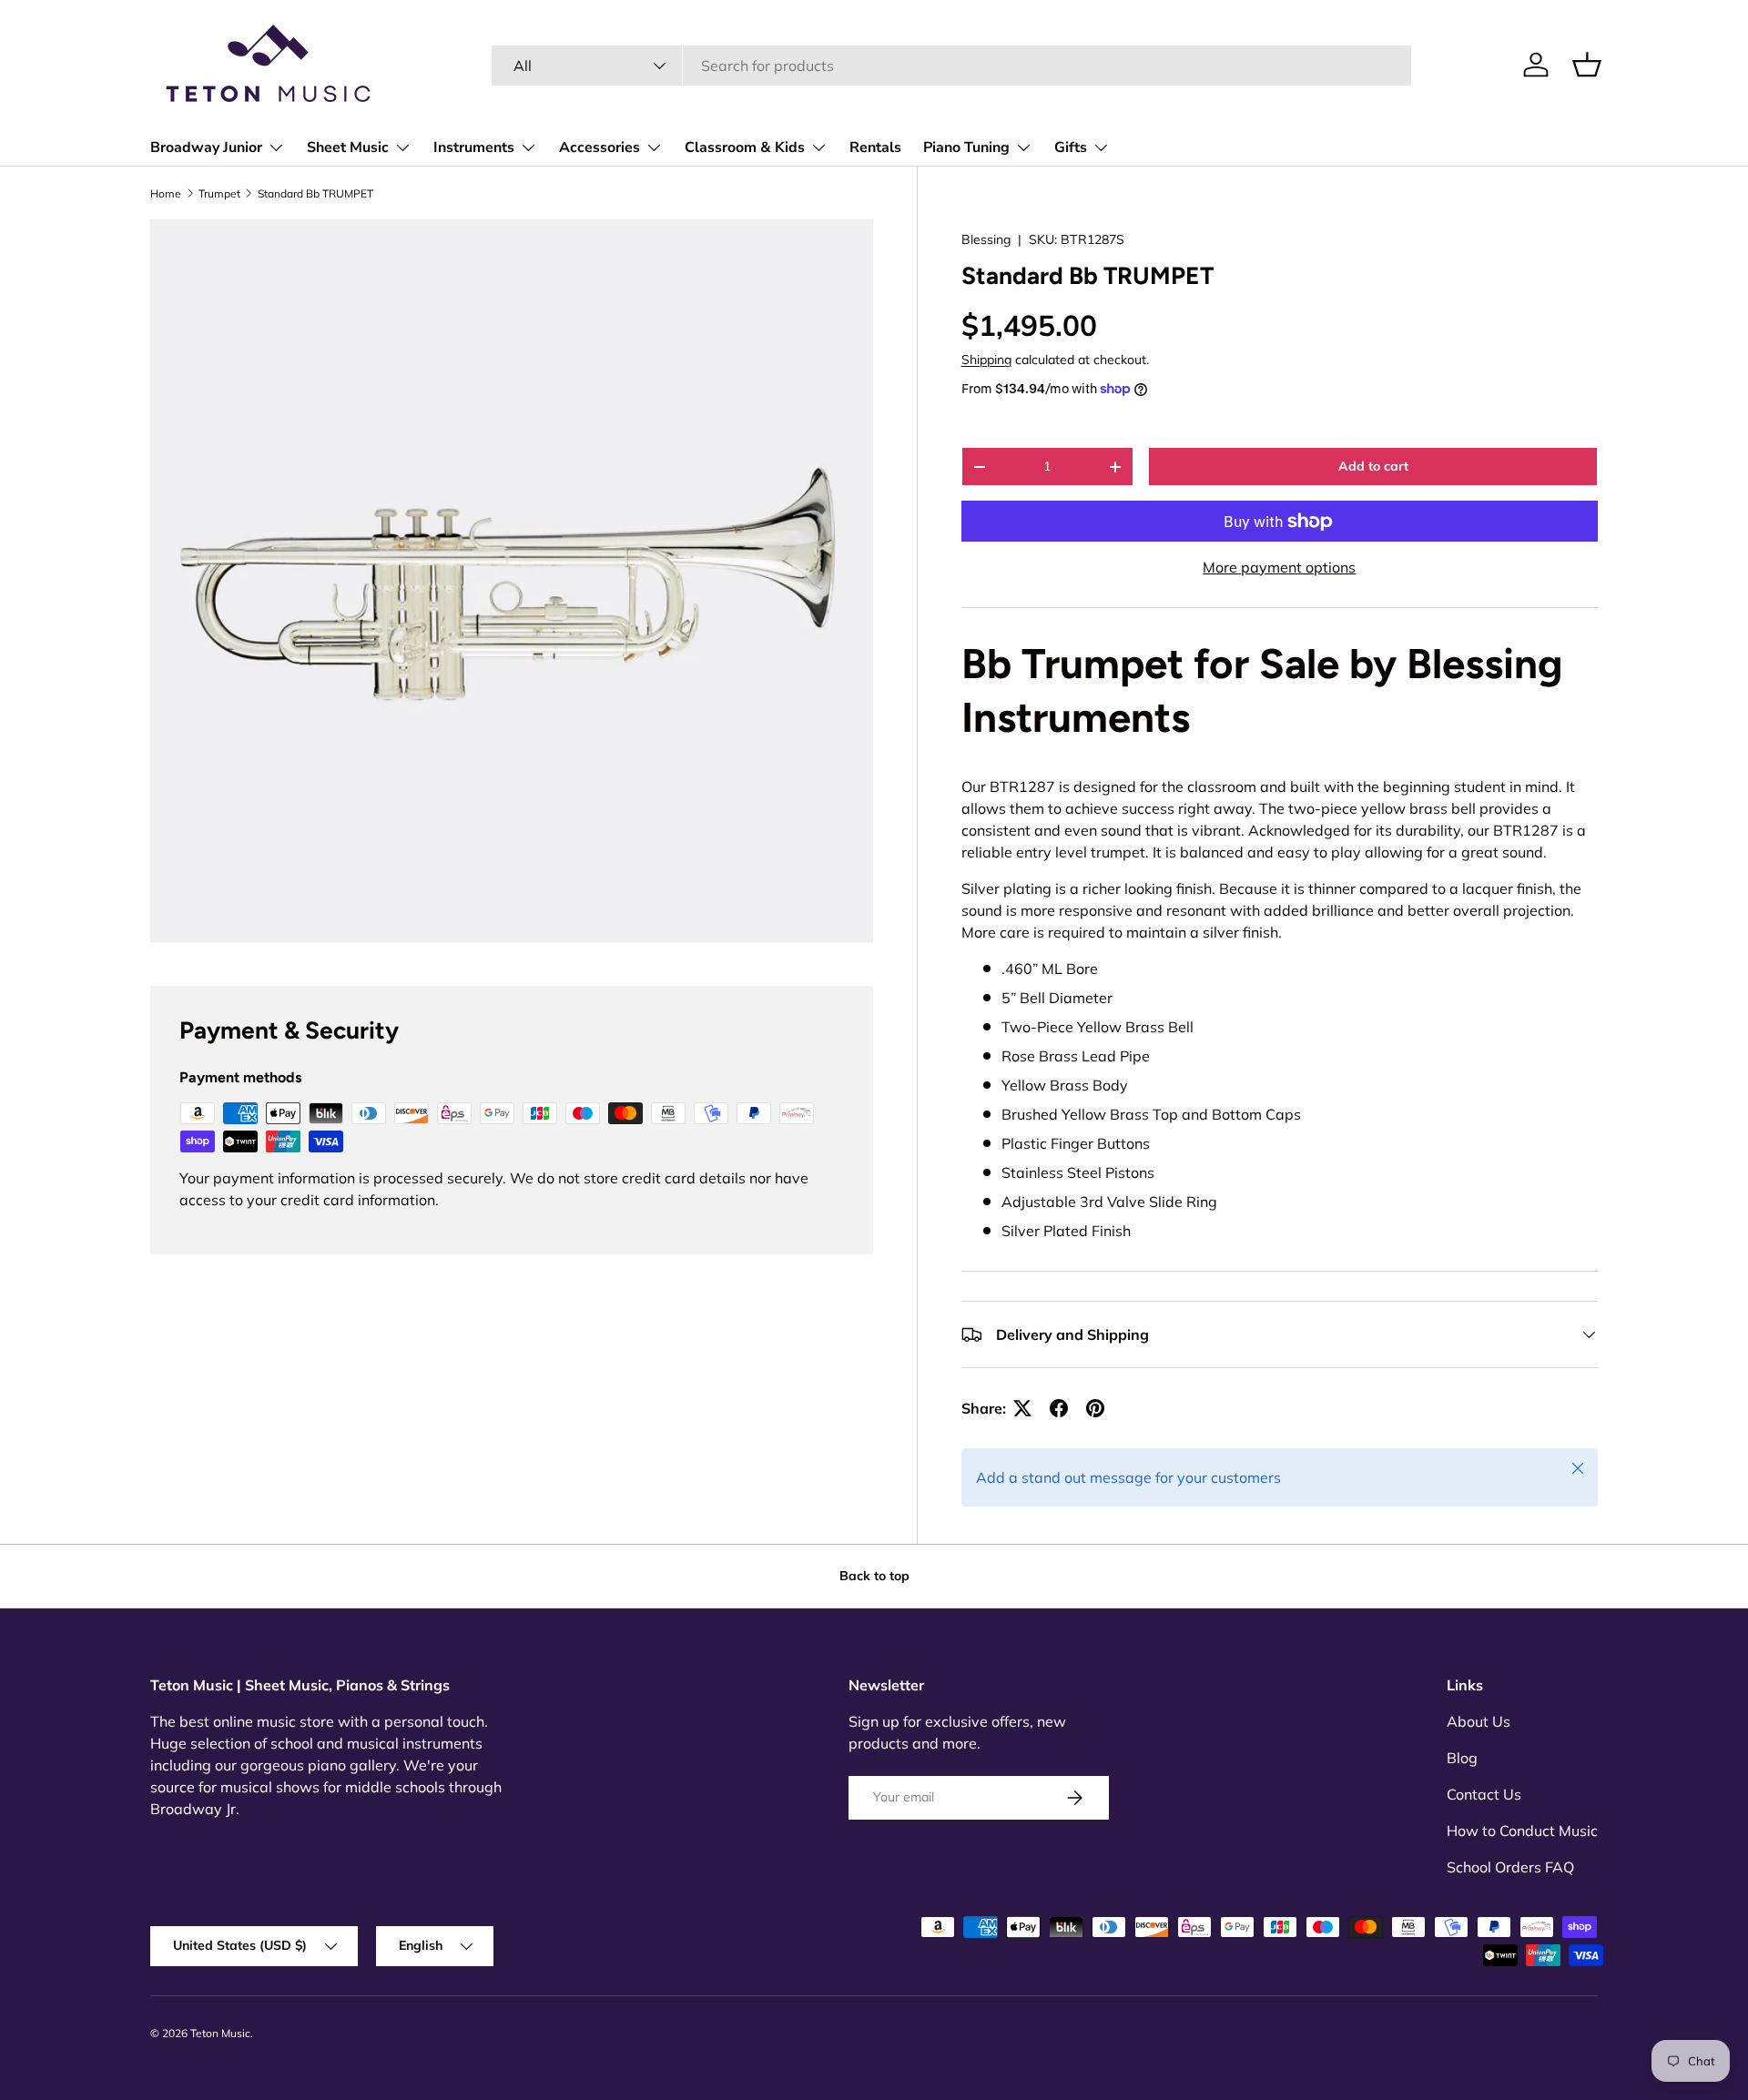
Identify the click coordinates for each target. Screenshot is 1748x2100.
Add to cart (1373, 466)
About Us (1479, 1721)
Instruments (474, 147)
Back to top (874, 1576)
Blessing (986, 239)
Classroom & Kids (745, 147)
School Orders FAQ (1510, 1867)
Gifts (1071, 147)
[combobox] (951, 66)
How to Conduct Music (1522, 1831)
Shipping (986, 360)
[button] (1587, 65)
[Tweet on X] (1022, 1408)
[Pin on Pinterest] (1095, 1408)
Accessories (600, 147)
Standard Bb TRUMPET (315, 193)
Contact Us (1484, 1794)
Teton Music (220, 2033)
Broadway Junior (206, 147)
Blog (1462, 1758)
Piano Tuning (966, 147)
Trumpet (219, 193)
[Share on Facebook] (1059, 1408)
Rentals (875, 147)
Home (166, 193)
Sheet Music (348, 147)
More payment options (1279, 567)
